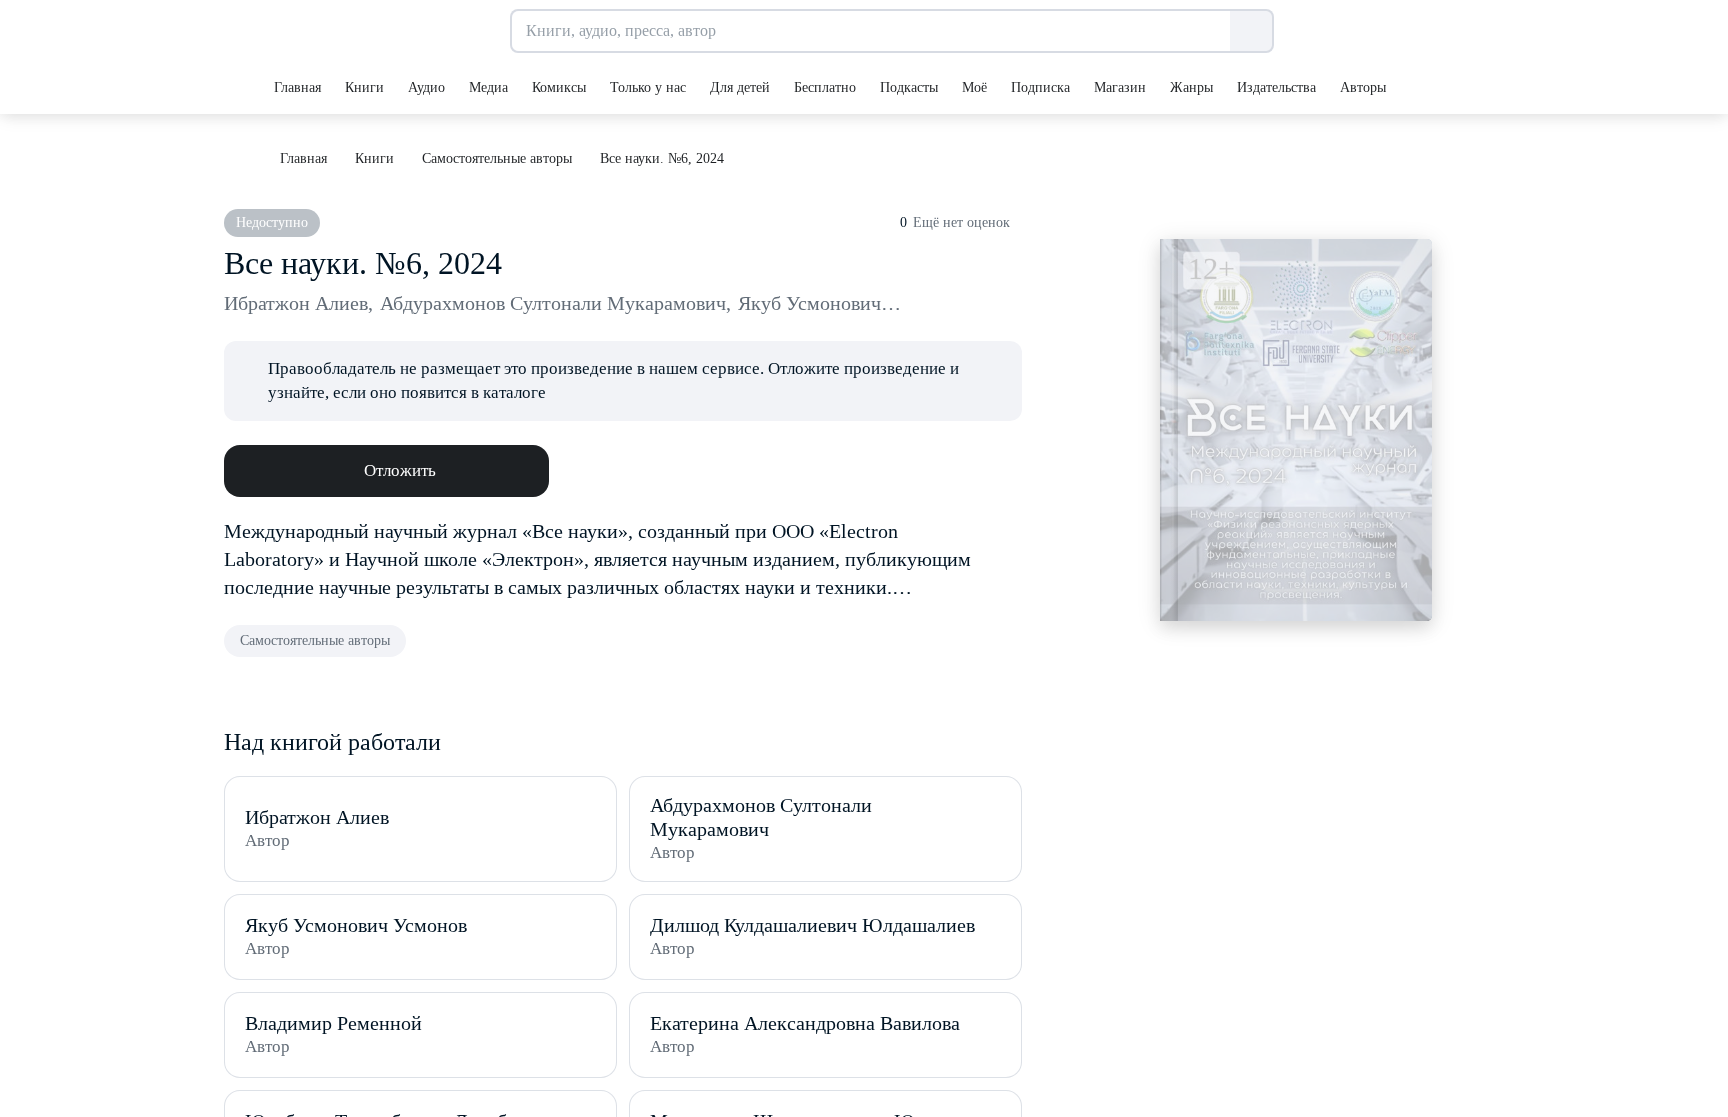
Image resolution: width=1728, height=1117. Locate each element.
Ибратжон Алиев (298, 303)
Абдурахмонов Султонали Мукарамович (555, 303)
